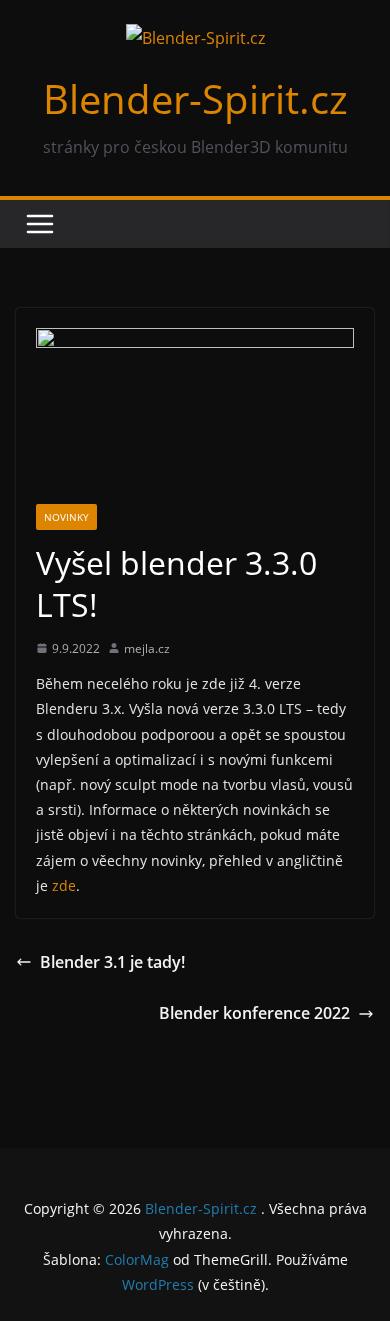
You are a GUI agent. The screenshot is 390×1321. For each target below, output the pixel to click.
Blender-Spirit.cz (195, 98)
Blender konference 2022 (254, 1013)
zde (64, 885)
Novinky (66, 517)
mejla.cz (147, 648)
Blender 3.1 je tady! (112, 962)
